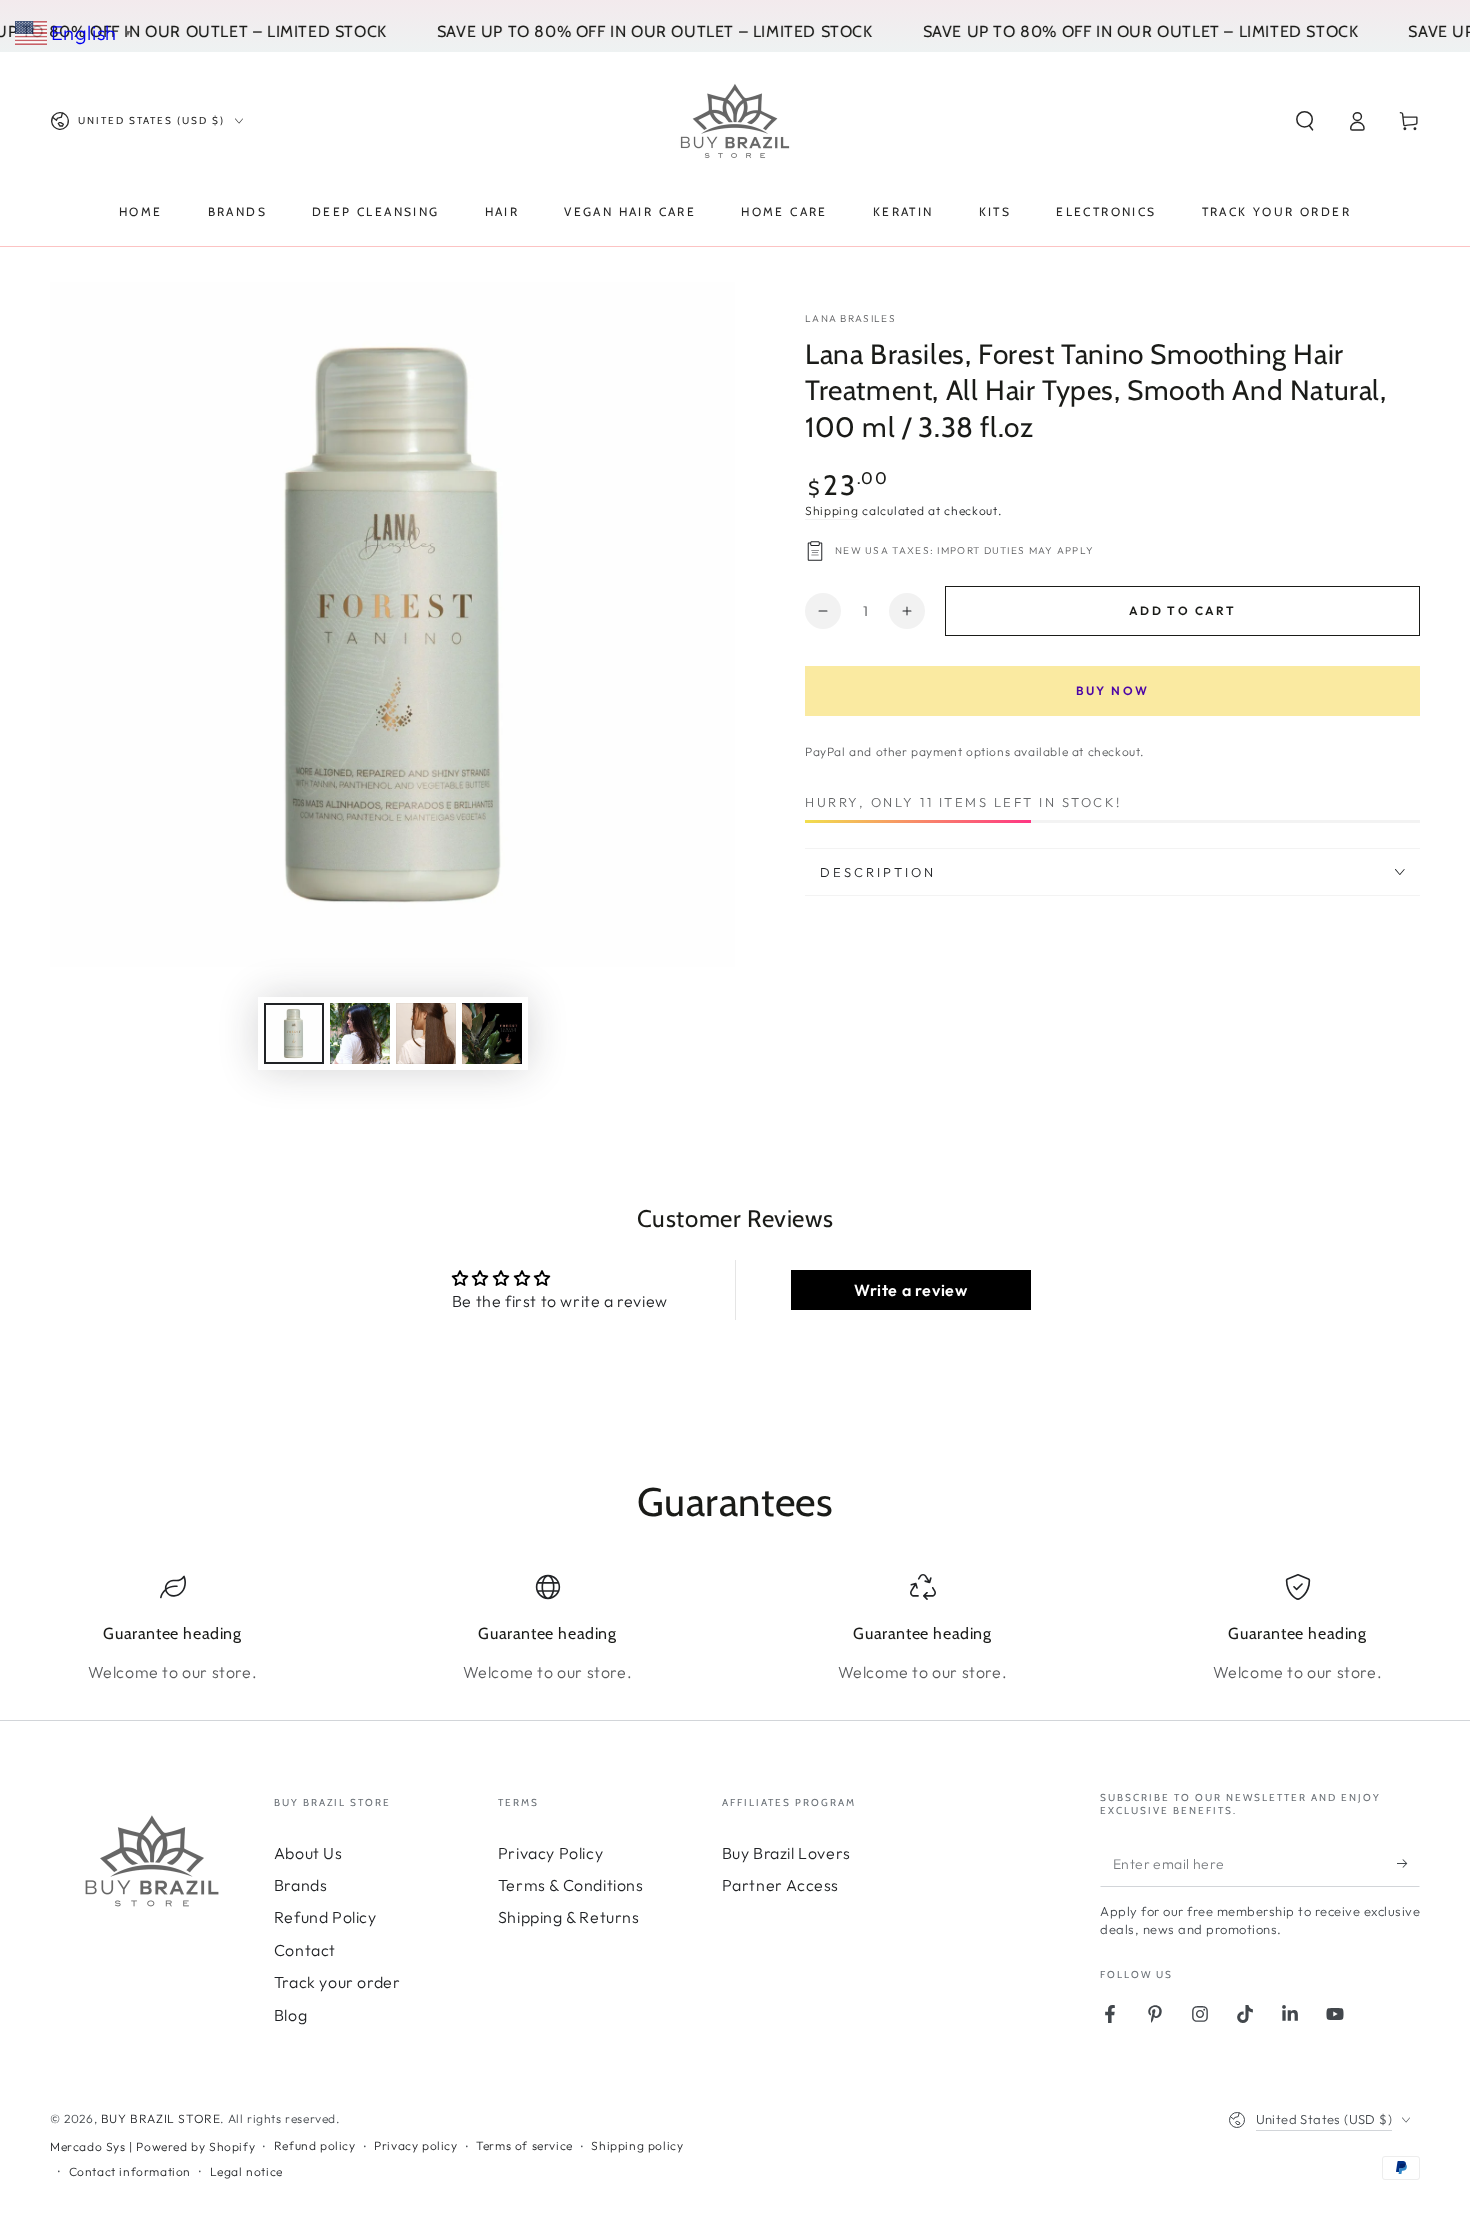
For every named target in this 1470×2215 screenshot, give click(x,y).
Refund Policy (325, 1917)
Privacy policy (415, 2145)
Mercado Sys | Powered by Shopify (152, 2146)
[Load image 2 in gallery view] (360, 1033)
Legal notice (246, 2171)
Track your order (337, 1982)
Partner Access (780, 1885)
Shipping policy (637, 2145)
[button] (1305, 121)
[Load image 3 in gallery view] (426, 1033)
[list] (735, 1629)
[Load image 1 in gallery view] (294, 1033)
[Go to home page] (735, 121)
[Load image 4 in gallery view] (492, 1033)
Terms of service (524, 2145)
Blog (290, 2015)
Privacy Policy (550, 1853)
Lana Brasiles (850, 318)
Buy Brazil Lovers (786, 1853)
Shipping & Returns (569, 1917)
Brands (301, 1885)
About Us (308, 1853)
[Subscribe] (1408, 1864)
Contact (305, 1950)
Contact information (130, 2171)
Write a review (910, 1290)
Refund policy (315, 2145)
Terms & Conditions (571, 1885)
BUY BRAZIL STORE (161, 2118)
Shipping (832, 510)
